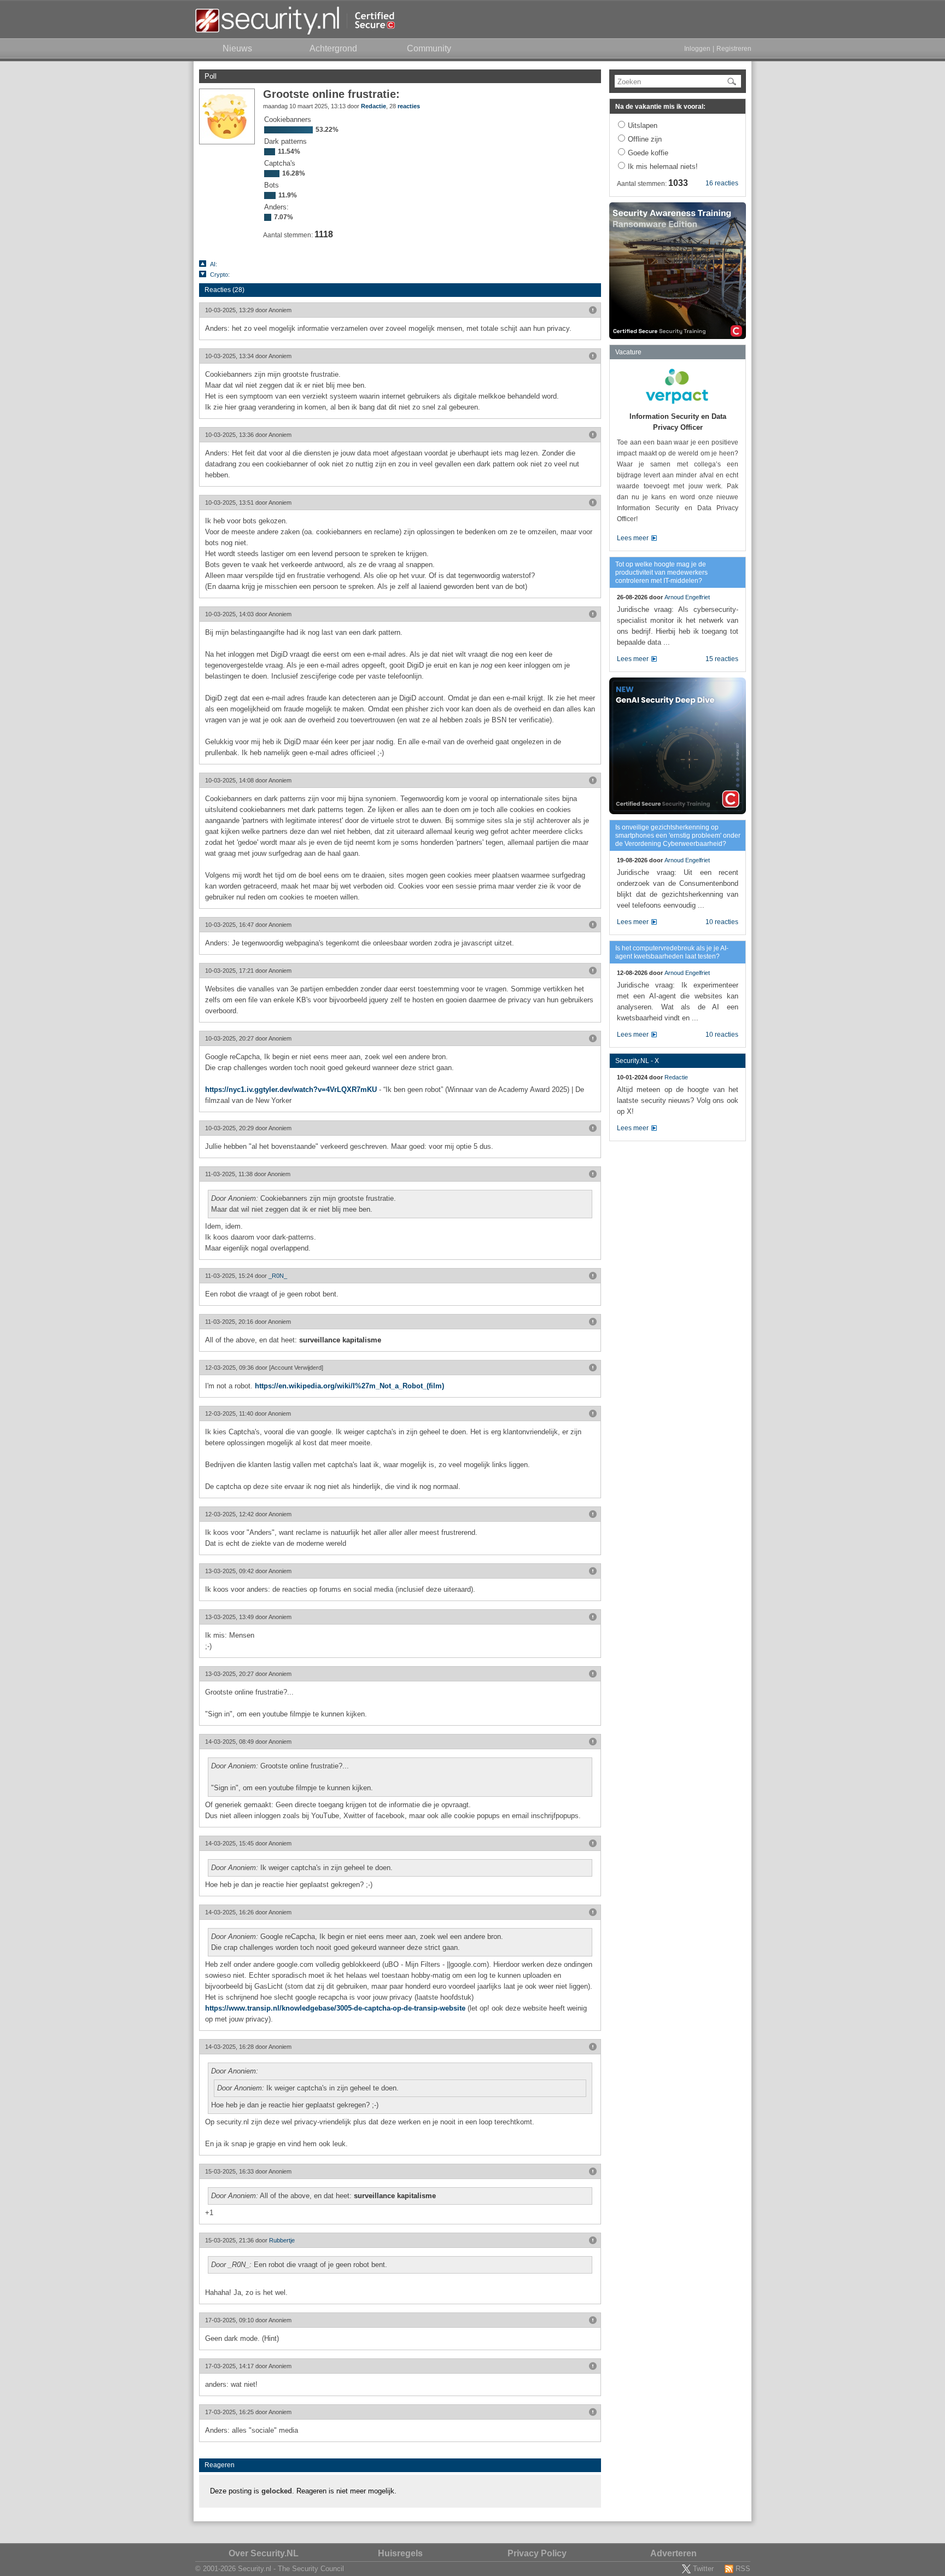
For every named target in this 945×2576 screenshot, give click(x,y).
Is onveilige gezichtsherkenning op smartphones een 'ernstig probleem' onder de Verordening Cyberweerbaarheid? (678, 836)
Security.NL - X (637, 1061)
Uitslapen (643, 125)
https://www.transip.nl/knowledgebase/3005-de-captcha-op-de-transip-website (335, 2008)
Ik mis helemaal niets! (663, 167)
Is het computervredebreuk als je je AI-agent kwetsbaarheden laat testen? (672, 952)
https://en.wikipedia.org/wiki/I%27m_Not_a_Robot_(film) (349, 1386)
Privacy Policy (537, 2553)
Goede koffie (648, 153)
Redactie (374, 106)
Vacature (628, 352)
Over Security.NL (264, 2553)
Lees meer (633, 538)
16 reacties (722, 183)
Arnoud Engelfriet (687, 597)
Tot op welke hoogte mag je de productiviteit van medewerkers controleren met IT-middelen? (661, 573)
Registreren (734, 49)
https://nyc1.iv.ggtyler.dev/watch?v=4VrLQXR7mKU (291, 1090)
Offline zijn (645, 139)
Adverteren (673, 2553)
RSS (743, 2569)
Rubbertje (282, 2240)
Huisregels (400, 2553)
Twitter (703, 2569)
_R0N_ (278, 1276)
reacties (409, 106)
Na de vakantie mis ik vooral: (660, 107)
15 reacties (722, 659)
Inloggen (697, 49)
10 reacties (722, 922)
